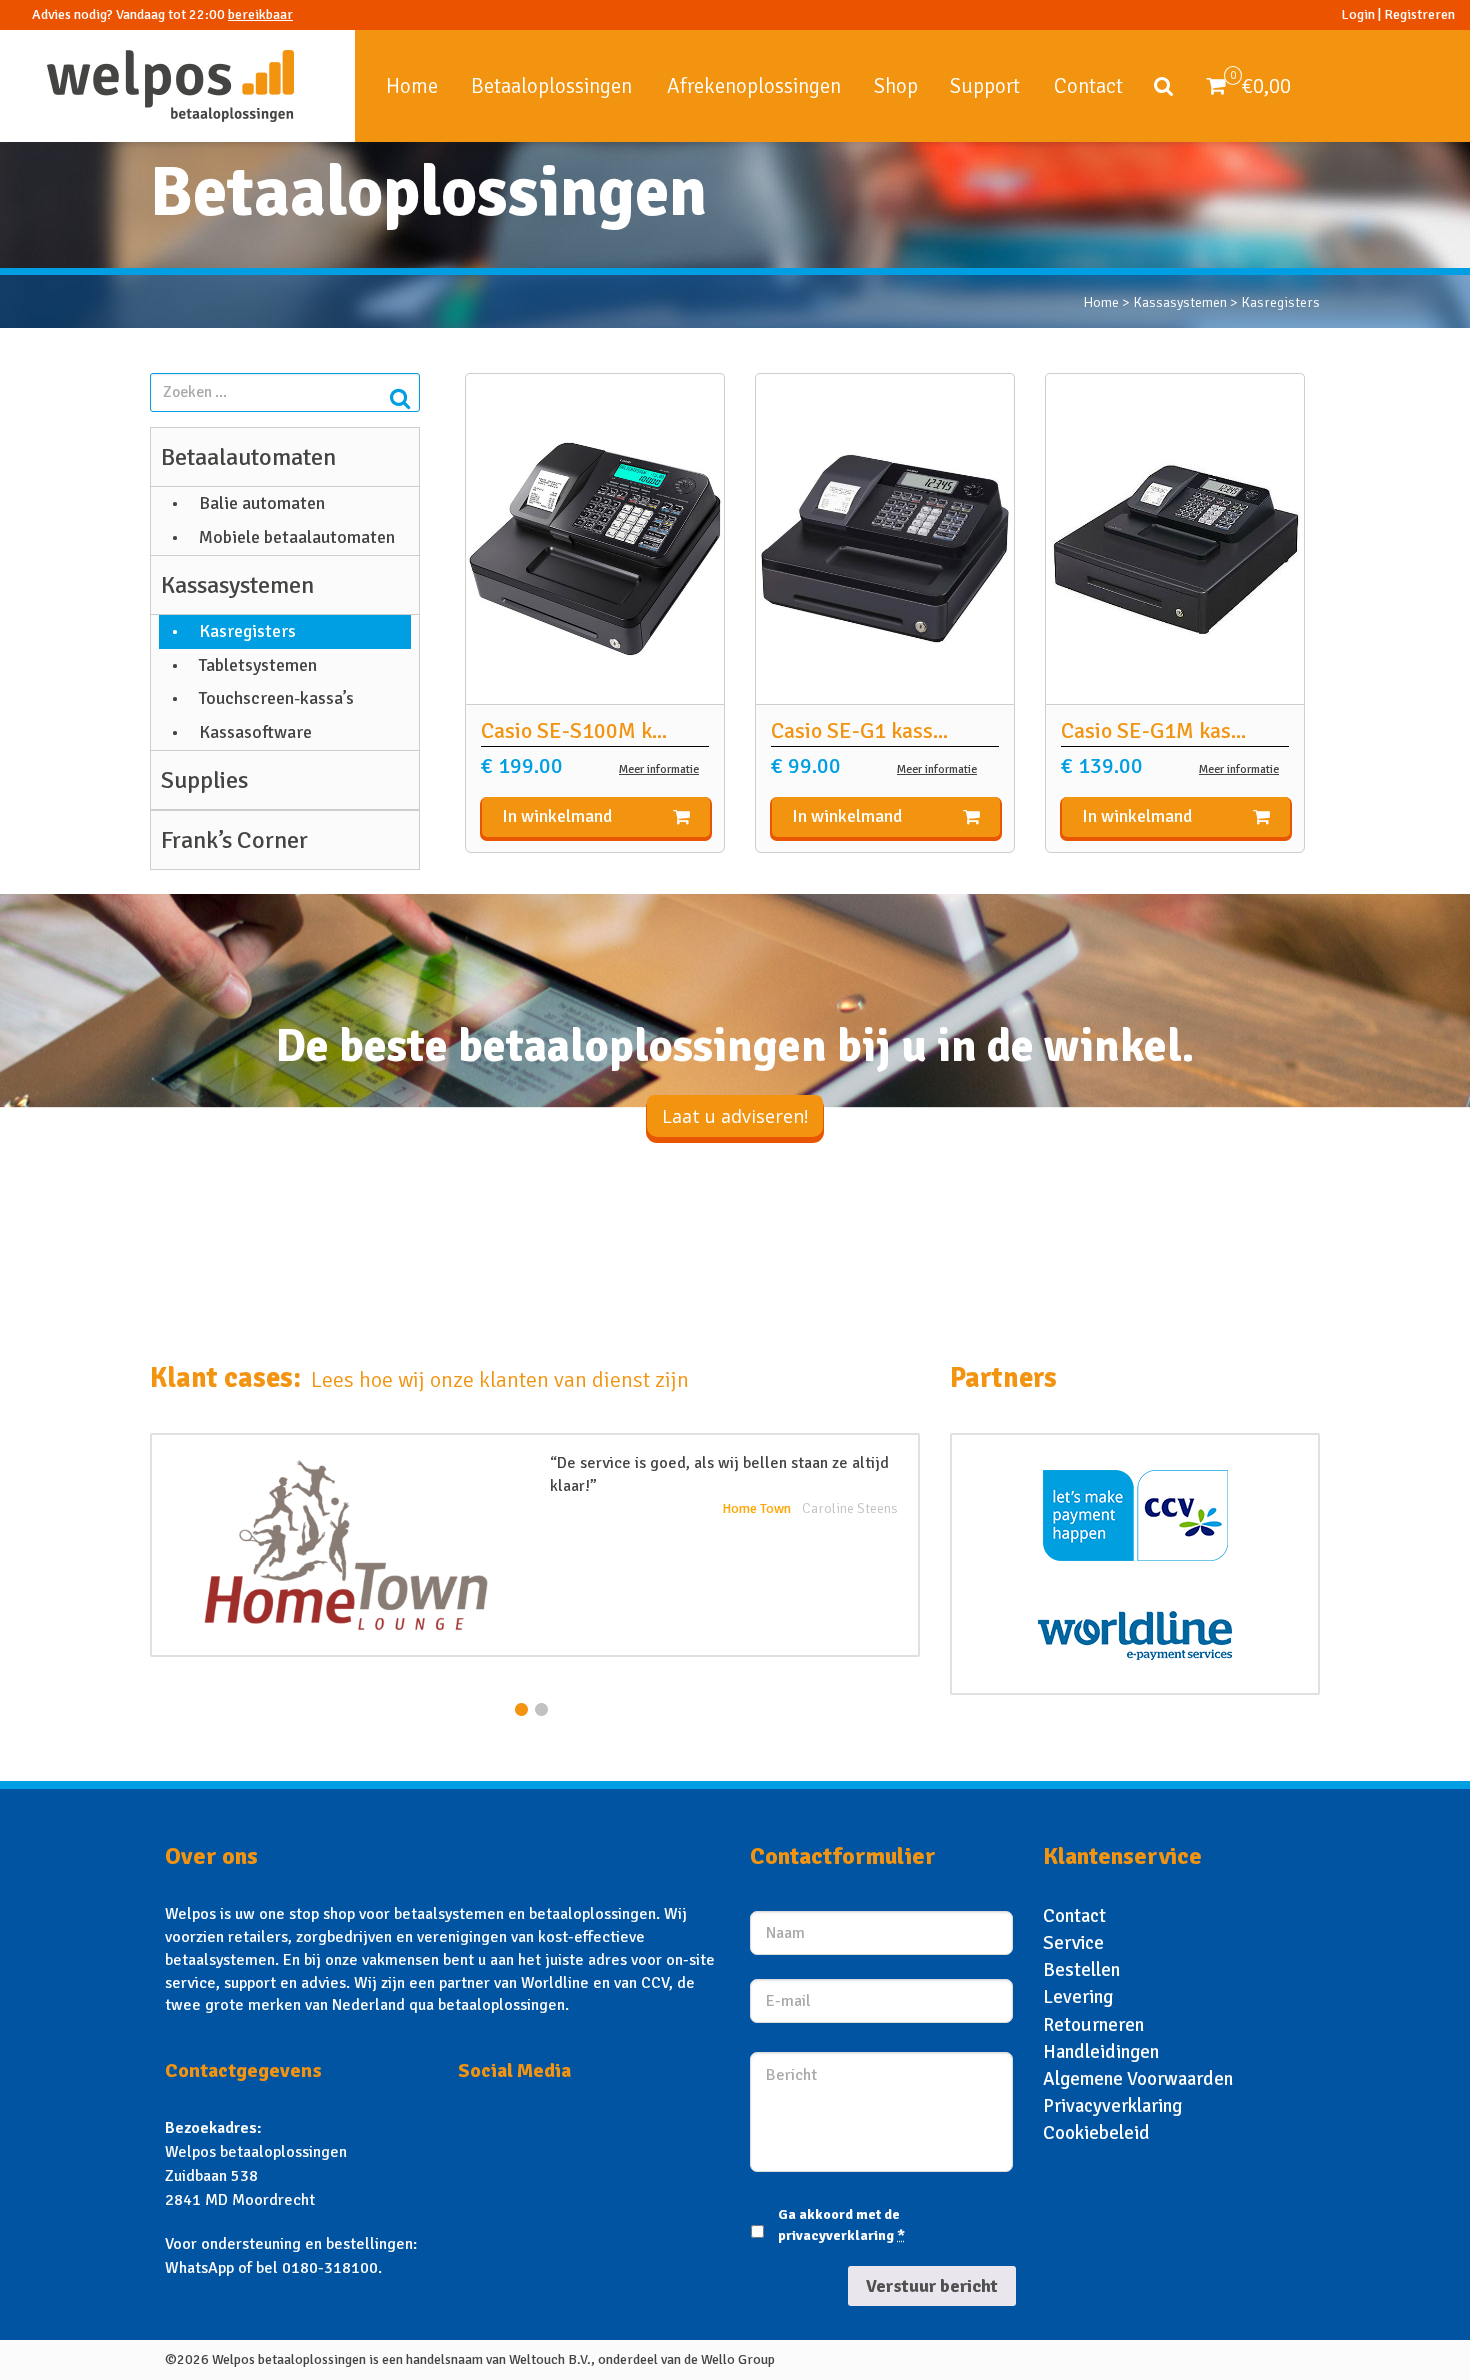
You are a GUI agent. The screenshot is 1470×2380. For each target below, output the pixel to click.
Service (1073, 1943)
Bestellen (1081, 1970)
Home (412, 86)
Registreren (1419, 14)
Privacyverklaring (1112, 2106)
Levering (1078, 1997)
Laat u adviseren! (735, 1116)
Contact (1088, 86)
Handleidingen (1101, 2052)
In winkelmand (557, 816)
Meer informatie (659, 769)
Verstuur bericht (932, 2286)
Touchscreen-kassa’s (276, 698)
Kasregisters (247, 631)
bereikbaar (260, 14)
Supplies (204, 780)
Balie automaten (262, 503)
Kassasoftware (255, 732)
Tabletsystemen (258, 665)
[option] (535, 1545)
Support (985, 86)
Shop (896, 86)
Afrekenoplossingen (754, 86)
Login (1358, 14)
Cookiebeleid (1096, 2133)
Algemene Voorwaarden (1138, 2079)
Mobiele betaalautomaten (297, 537)
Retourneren (1093, 2025)
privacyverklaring (836, 2235)
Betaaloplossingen (551, 86)
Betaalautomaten (248, 457)
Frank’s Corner (234, 840)
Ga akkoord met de (841, 2225)
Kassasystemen (1180, 302)
